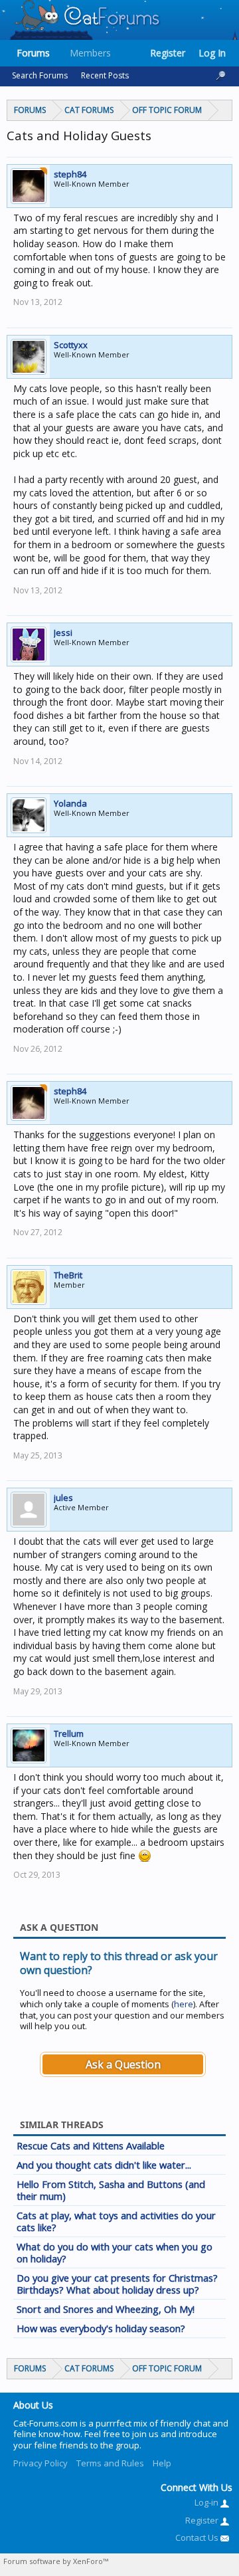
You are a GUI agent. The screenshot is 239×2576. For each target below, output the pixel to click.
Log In (212, 53)
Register (168, 53)
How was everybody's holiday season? (101, 2328)
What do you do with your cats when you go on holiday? (115, 2252)
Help (162, 2463)
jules (63, 1498)
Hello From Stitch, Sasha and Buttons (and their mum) (111, 2190)
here (184, 2004)
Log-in (207, 2502)
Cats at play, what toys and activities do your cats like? (116, 2221)
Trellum (69, 1734)
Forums (33, 53)
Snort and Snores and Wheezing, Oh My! (106, 2309)
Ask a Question (123, 2064)
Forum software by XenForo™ (56, 2561)
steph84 (70, 174)
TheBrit (68, 1275)
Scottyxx (71, 345)
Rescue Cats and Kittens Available (91, 2145)
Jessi (63, 633)
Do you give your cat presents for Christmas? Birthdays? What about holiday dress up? (117, 2284)
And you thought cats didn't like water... (104, 2165)
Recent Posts (105, 75)
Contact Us (198, 2537)
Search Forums (40, 75)
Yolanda (70, 803)
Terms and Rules (110, 2463)
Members (90, 53)
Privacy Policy (40, 2463)
